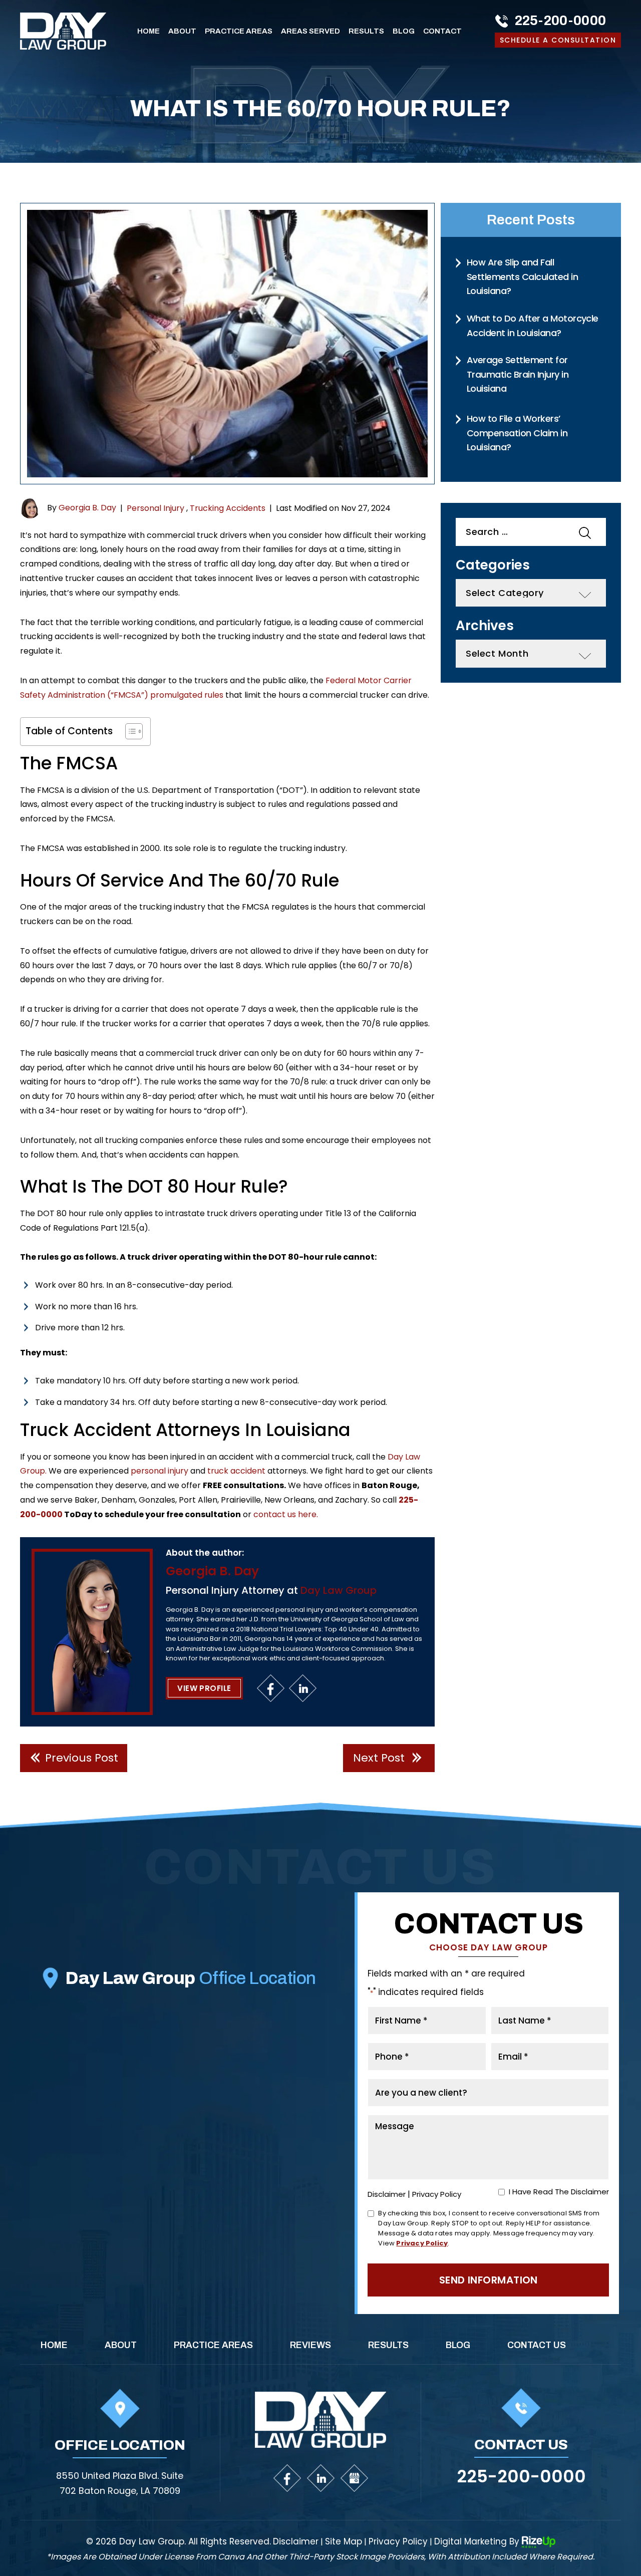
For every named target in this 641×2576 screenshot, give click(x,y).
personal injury (159, 1471)
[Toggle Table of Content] (129, 731)
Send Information (489, 2280)
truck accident (236, 1471)
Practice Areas (239, 31)
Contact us (537, 2345)
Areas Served (310, 31)
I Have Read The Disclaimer (559, 2192)
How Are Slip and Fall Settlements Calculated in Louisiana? (522, 276)
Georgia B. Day (87, 508)
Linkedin (303, 1688)
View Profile (204, 1688)
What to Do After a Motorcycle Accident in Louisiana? (533, 326)
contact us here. (286, 1514)
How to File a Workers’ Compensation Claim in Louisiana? (517, 433)
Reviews (310, 2345)
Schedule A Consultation (558, 40)
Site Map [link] (344, 2542)
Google (354, 2478)
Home (148, 31)
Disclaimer (387, 2194)
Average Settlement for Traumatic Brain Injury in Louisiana (518, 374)
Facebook (271, 1688)
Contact (442, 31)
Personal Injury (155, 508)
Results (366, 31)
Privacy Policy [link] (398, 2542)
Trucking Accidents (228, 508)
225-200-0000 (561, 21)
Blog (404, 31)
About (182, 31)
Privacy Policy (437, 2194)
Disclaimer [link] (296, 2542)
